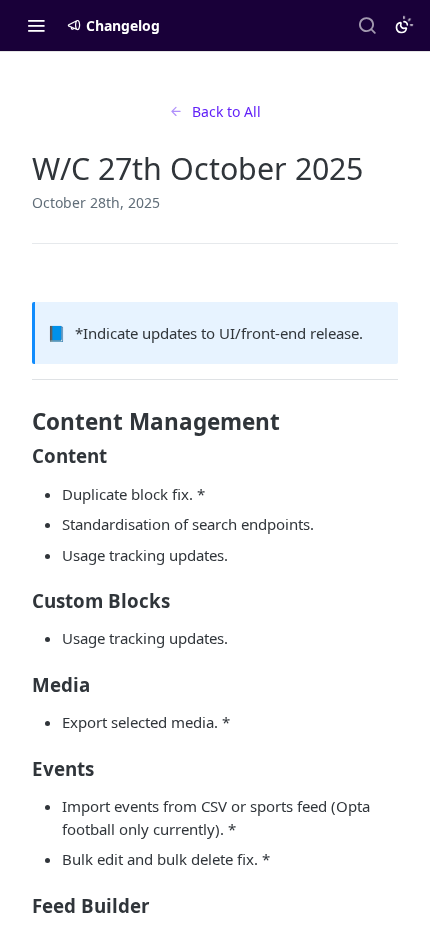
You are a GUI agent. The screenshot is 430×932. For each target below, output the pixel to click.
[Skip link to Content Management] (18, 422)
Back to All (226, 111)
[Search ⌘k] (367, 25)
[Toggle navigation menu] (36, 25)
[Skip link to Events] (18, 768)
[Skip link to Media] (18, 685)
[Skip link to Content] (18, 456)
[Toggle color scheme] (404, 25)
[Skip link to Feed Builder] (18, 905)
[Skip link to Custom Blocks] (18, 601)
